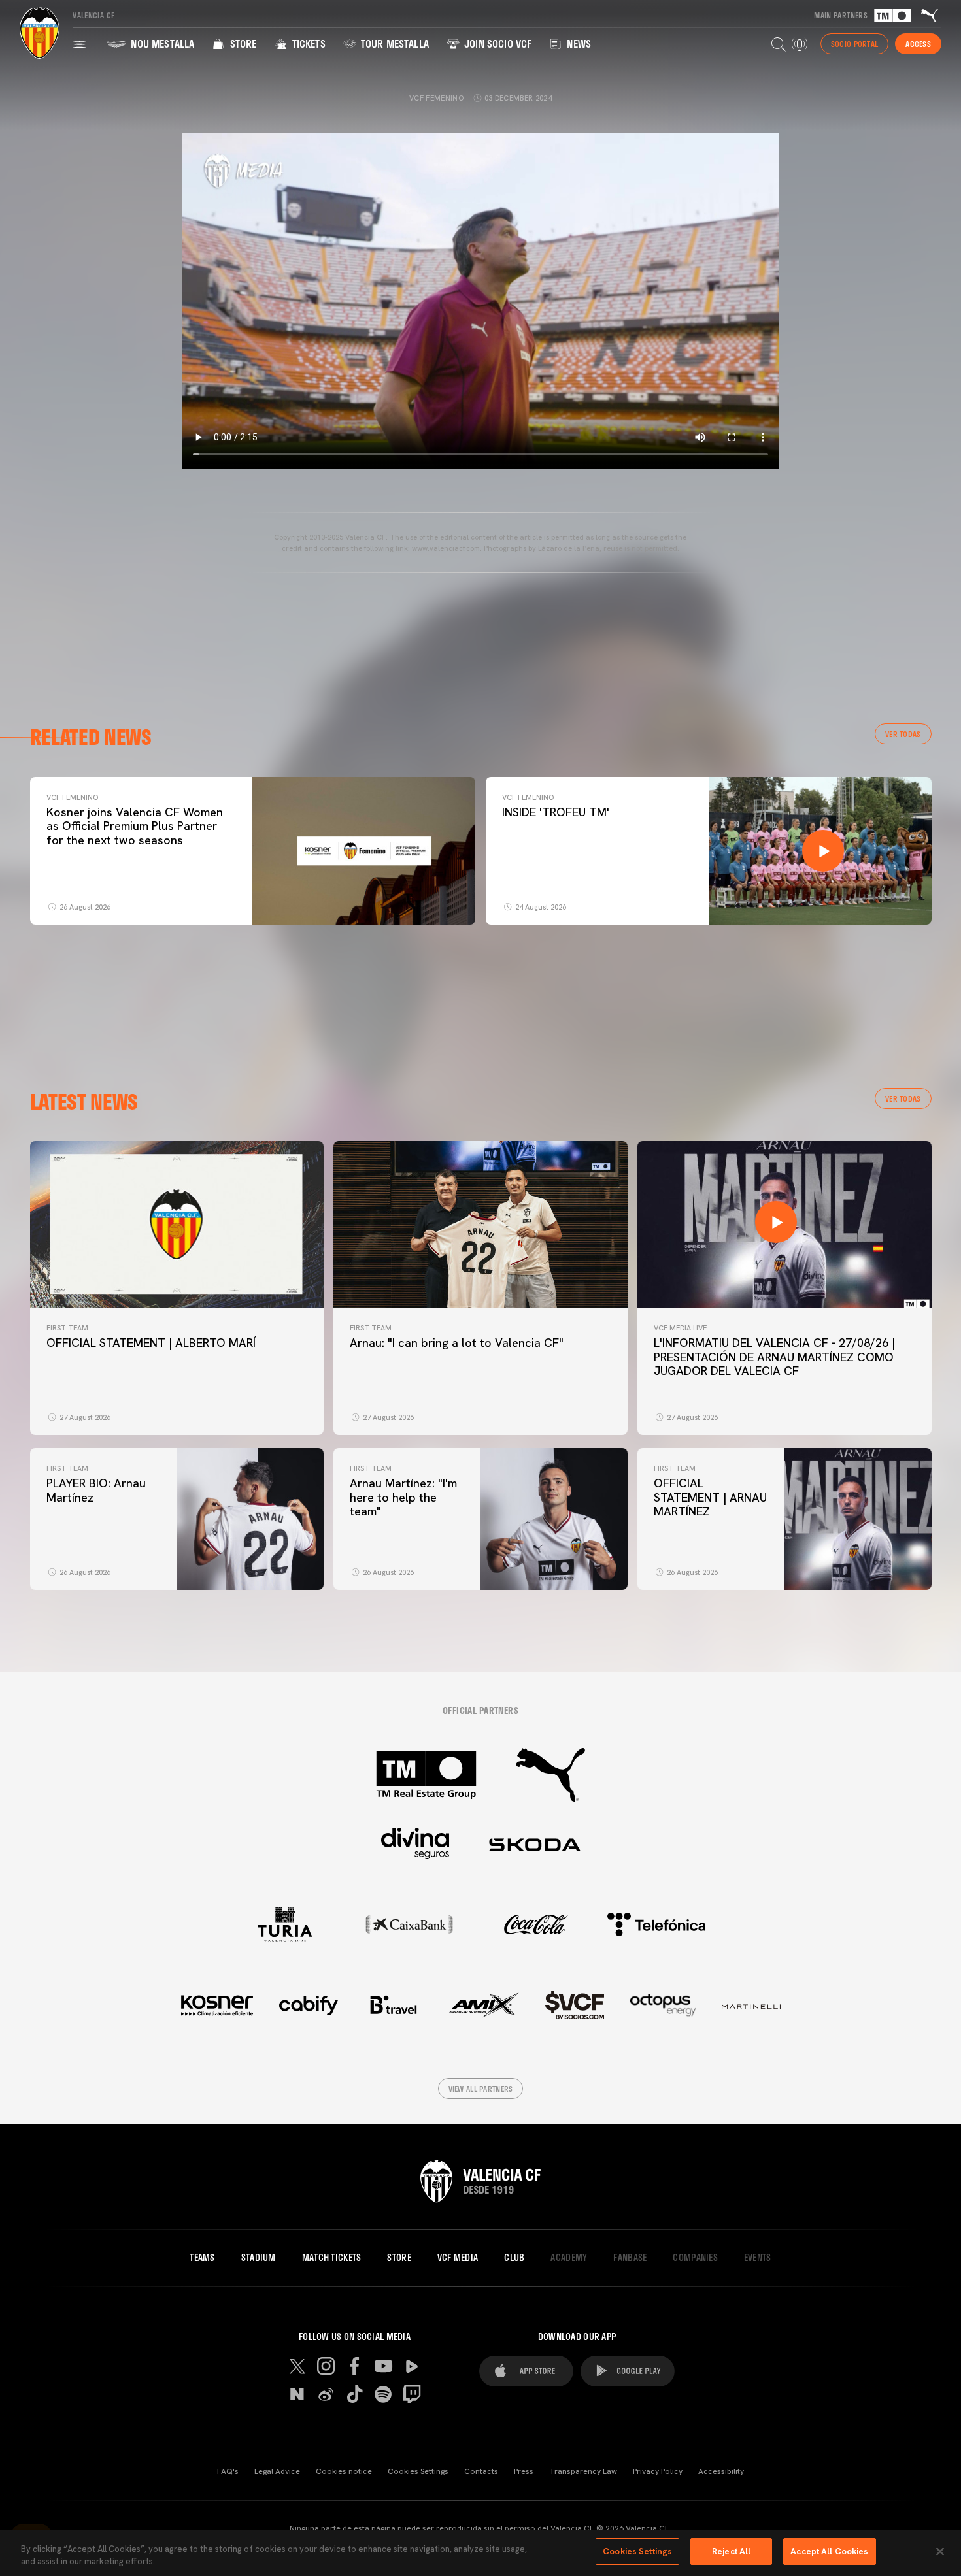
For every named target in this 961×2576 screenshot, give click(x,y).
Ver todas (903, 734)
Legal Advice (277, 2471)
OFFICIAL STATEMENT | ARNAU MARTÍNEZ (710, 1497)
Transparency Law (583, 2471)
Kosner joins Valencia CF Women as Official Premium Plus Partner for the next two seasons (135, 826)
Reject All (731, 2551)
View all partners (481, 2089)
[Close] (940, 2551)
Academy (569, 2258)
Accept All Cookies (829, 2551)
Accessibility (721, 2471)
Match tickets (332, 2258)
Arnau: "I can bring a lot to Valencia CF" (457, 1343)
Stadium (259, 2258)
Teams (202, 2258)
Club (514, 2258)
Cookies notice (344, 2471)
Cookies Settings (418, 2471)
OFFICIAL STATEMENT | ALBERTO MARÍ (151, 1343)
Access (918, 44)
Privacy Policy (658, 2471)
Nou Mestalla (161, 43)
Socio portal (854, 44)
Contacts (481, 2471)
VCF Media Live (680, 1328)
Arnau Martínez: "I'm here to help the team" (403, 1497)
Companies (695, 2258)
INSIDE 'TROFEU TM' (556, 812)
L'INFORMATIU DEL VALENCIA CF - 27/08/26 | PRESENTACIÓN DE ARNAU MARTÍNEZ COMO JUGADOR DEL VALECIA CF (774, 1357)
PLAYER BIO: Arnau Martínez (96, 1490)
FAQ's (228, 2471)
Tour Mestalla (394, 43)
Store (242, 43)
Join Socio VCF (497, 43)
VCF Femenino (72, 797)
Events (758, 2258)
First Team (67, 1328)
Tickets (307, 43)
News (578, 43)
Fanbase (630, 2258)
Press (524, 2471)
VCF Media (458, 2258)
